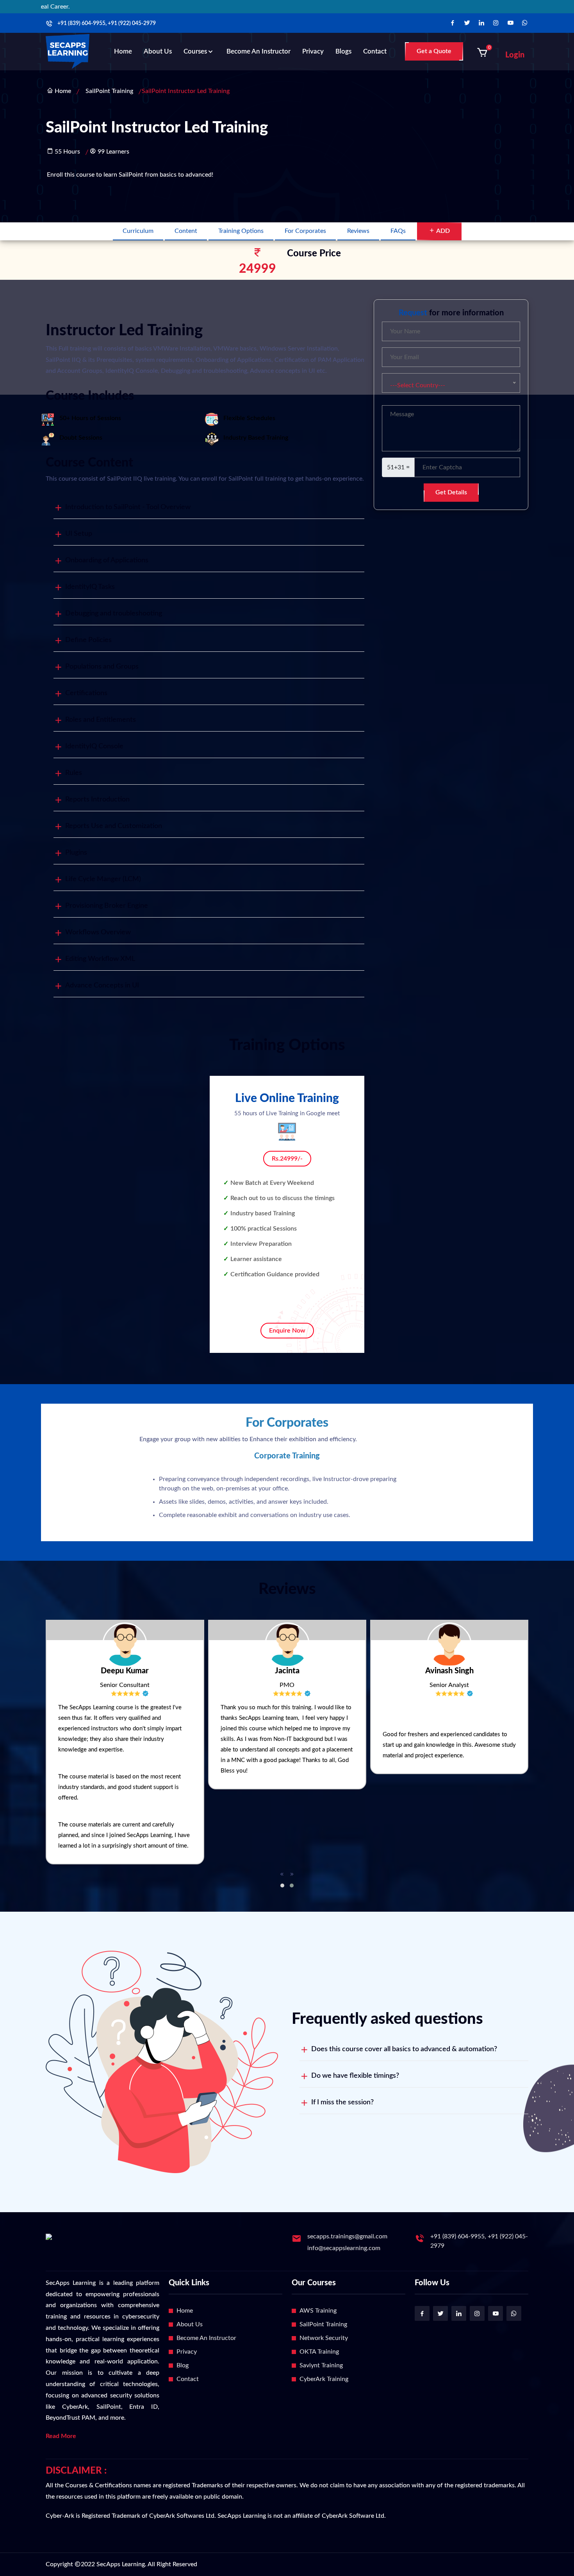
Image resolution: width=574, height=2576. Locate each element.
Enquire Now (287, 1331)
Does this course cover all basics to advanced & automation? (404, 2049)
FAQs (398, 231)
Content (186, 231)
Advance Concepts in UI (102, 986)
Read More (61, 2436)
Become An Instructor (206, 2338)
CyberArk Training (324, 2379)
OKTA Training (319, 2352)
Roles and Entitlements (101, 720)
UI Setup (79, 534)
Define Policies (88, 640)
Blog (183, 2365)
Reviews (358, 231)
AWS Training (318, 2311)
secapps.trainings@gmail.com (347, 2236)
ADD (442, 231)
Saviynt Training (321, 2365)
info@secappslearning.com (344, 2248)
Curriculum (138, 231)
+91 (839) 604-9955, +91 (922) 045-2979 (107, 23)
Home (123, 51)
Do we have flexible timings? (355, 2076)
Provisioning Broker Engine (107, 906)
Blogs (343, 51)
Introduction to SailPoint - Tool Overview (128, 507)
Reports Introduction (97, 800)
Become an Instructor (258, 51)
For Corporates (305, 231)
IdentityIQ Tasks (90, 587)
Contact (375, 51)
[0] (482, 52)
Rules (74, 773)
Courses (195, 51)
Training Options (241, 231)
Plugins (76, 853)
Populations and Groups (102, 667)
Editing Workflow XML (100, 959)
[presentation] (282, 1875)
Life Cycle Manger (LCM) (103, 879)
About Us (158, 51)
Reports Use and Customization (114, 826)
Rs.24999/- (287, 1159)
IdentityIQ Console (94, 746)
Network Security (324, 2338)
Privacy (313, 51)
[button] (282, 1885)
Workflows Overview (98, 932)
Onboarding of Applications (107, 560)
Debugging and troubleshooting (114, 614)
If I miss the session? (342, 2102)
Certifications (86, 693)
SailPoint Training (109, 91)
